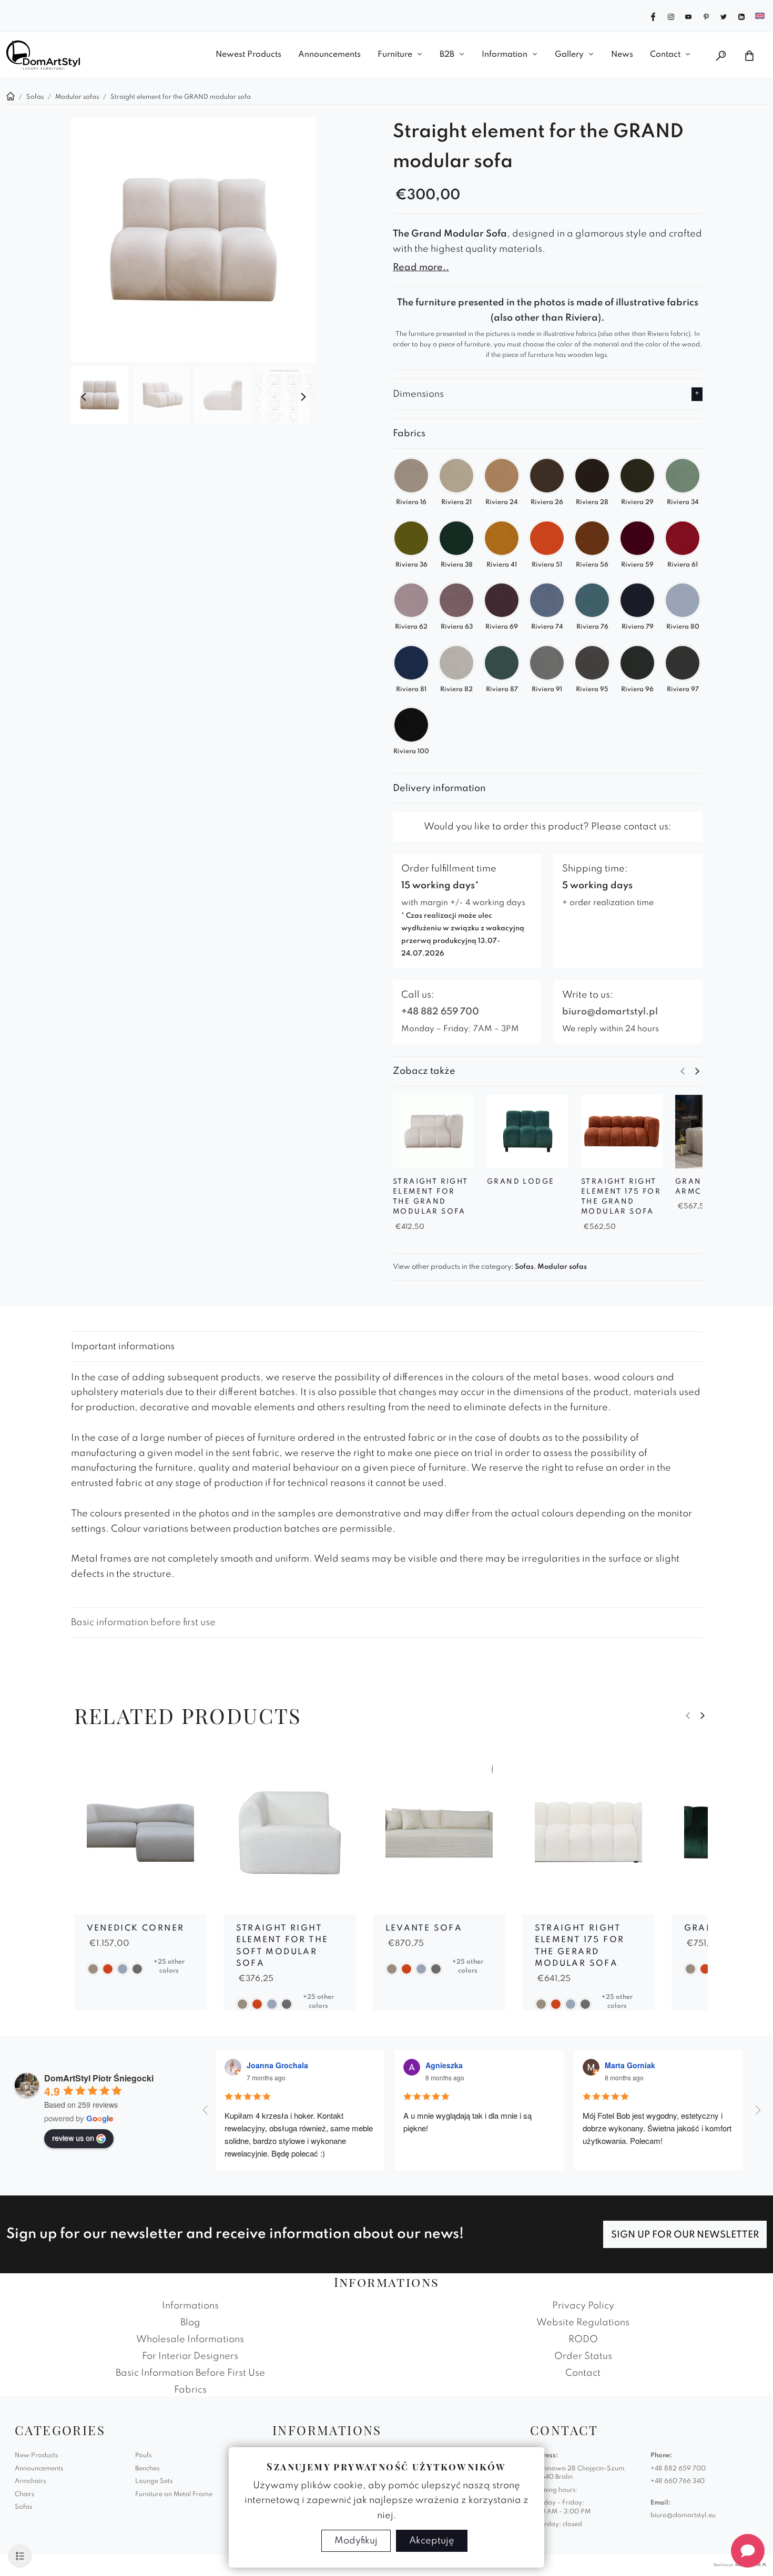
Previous (84, 397)
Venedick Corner (136, 1928)
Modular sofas (562, 1267)
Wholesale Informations (190, 2339)
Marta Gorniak (630, 2065)
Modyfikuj (356, 2541)
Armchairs (30, 2481)
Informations (190, 2306)
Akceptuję (432, 2541)
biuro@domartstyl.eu (683, 2516)
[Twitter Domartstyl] (724, 16)
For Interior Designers (190, 2356)
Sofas (524, 1267)
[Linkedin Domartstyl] (741, 16)
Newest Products (248, 55)
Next (303, 397)
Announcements (329, 55)
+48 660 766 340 (678, 2481)
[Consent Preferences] (20, 2556)
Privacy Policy (583, 2306)
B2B (447, 55)
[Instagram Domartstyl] (671, 16)
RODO (583, 2339)
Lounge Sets (154, 2481)
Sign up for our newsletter (685, 2235)
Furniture (395, 55)
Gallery (569, 55)
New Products (36, 2456)
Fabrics (190, 2390)
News (622, 55)
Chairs (24, 2495)
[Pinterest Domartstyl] (706, 16)
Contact (665, 55)
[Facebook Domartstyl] (653, 16)
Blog (190, 2323)
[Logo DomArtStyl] (43, 55)
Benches (147, 2469)
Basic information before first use (143, 1623)
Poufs (143, 2456)
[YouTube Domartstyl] (688, 16)
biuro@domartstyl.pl (610, 1012)
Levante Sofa (424, 1928)
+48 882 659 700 (440, 1012)
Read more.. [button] (421, 268)
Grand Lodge (521, 1182)
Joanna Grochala (277, 2065)
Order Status (583, 2356)
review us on (73, 2138)
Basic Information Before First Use (190, 2373)
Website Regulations (583, 2323)
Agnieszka (444, 2065)
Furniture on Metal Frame (174, 2495)
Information (505, 55)
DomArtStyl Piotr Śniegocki (99, 2078)
